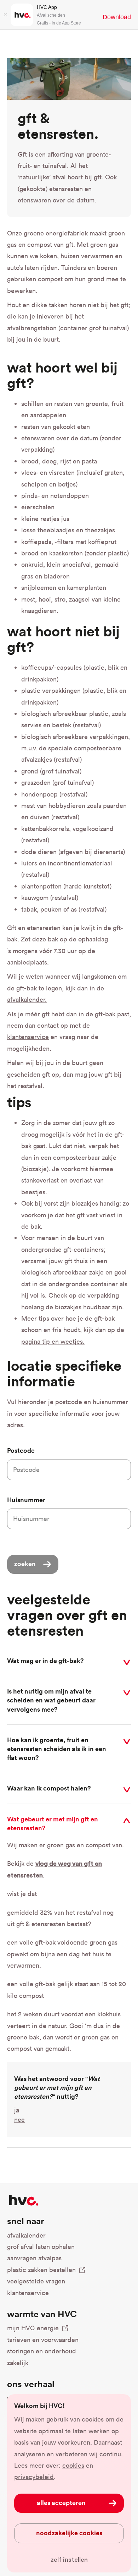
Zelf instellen (69, 2560)
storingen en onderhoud (42, 2351)
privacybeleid (34, 2477)
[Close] (5, 15)
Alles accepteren (61, 2502)
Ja (17, 2110)
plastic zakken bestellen (41, 2270)
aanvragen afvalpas (34, 2258)
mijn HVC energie (33, 2328)
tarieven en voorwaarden (43, 2340)
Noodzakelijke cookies (69, 2533)
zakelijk (18, 2363)
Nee (19, 2120)
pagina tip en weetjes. (53, 1341)
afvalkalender (26, 2235)
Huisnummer (26, 1500)
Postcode (21, 1450)
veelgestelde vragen (36, 2281)
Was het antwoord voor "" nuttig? (57, 2087)
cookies (73, 2465)
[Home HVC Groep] (24, 2200)
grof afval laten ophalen (41, 2247)
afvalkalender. (27, 999)
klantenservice (28, 1037)
